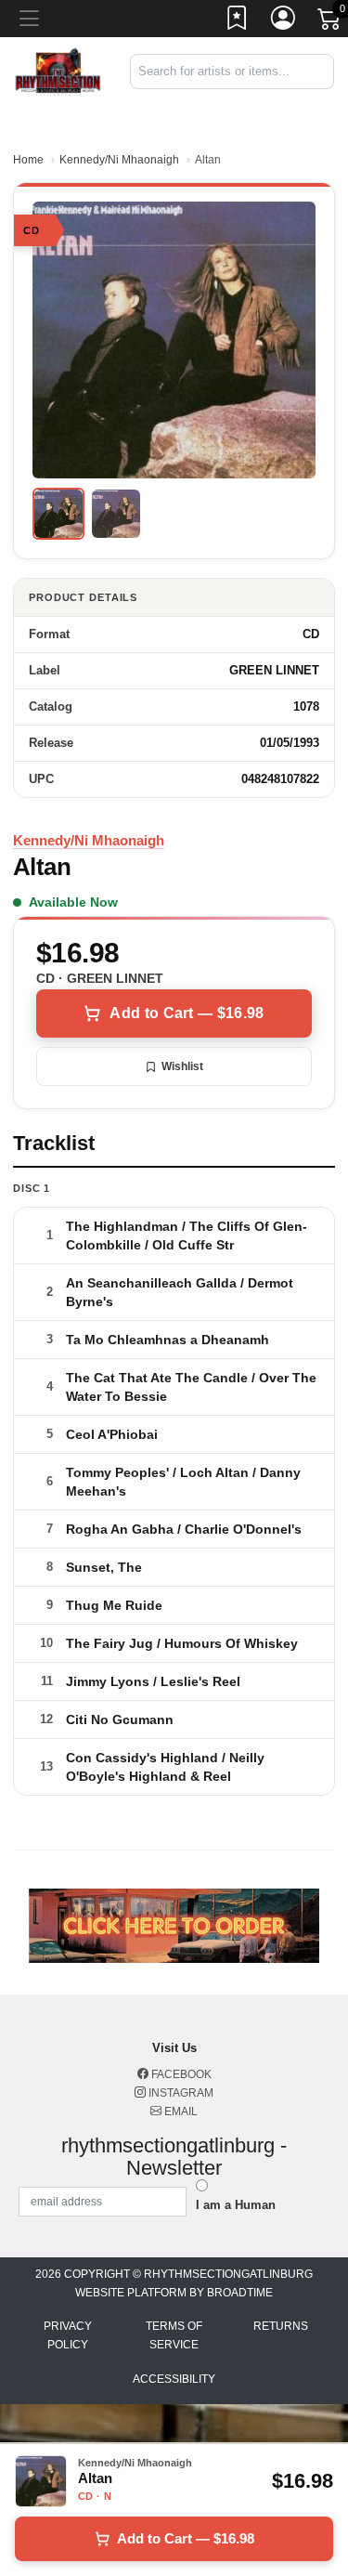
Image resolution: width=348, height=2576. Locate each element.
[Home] (58, 70)
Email (180, 2112)
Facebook (180, 2074)
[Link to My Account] (284, 21)
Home (28, 160)
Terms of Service (174, 2335)
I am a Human (236, 2205)
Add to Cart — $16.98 (187, 1013)
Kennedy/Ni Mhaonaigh (119, 160)
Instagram (180, 2093)
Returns (281, 2326)
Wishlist (182, 1066)
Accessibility (174, 2379)
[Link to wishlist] (238, 21)
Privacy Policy (68, 2335)
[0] (330, 22)
